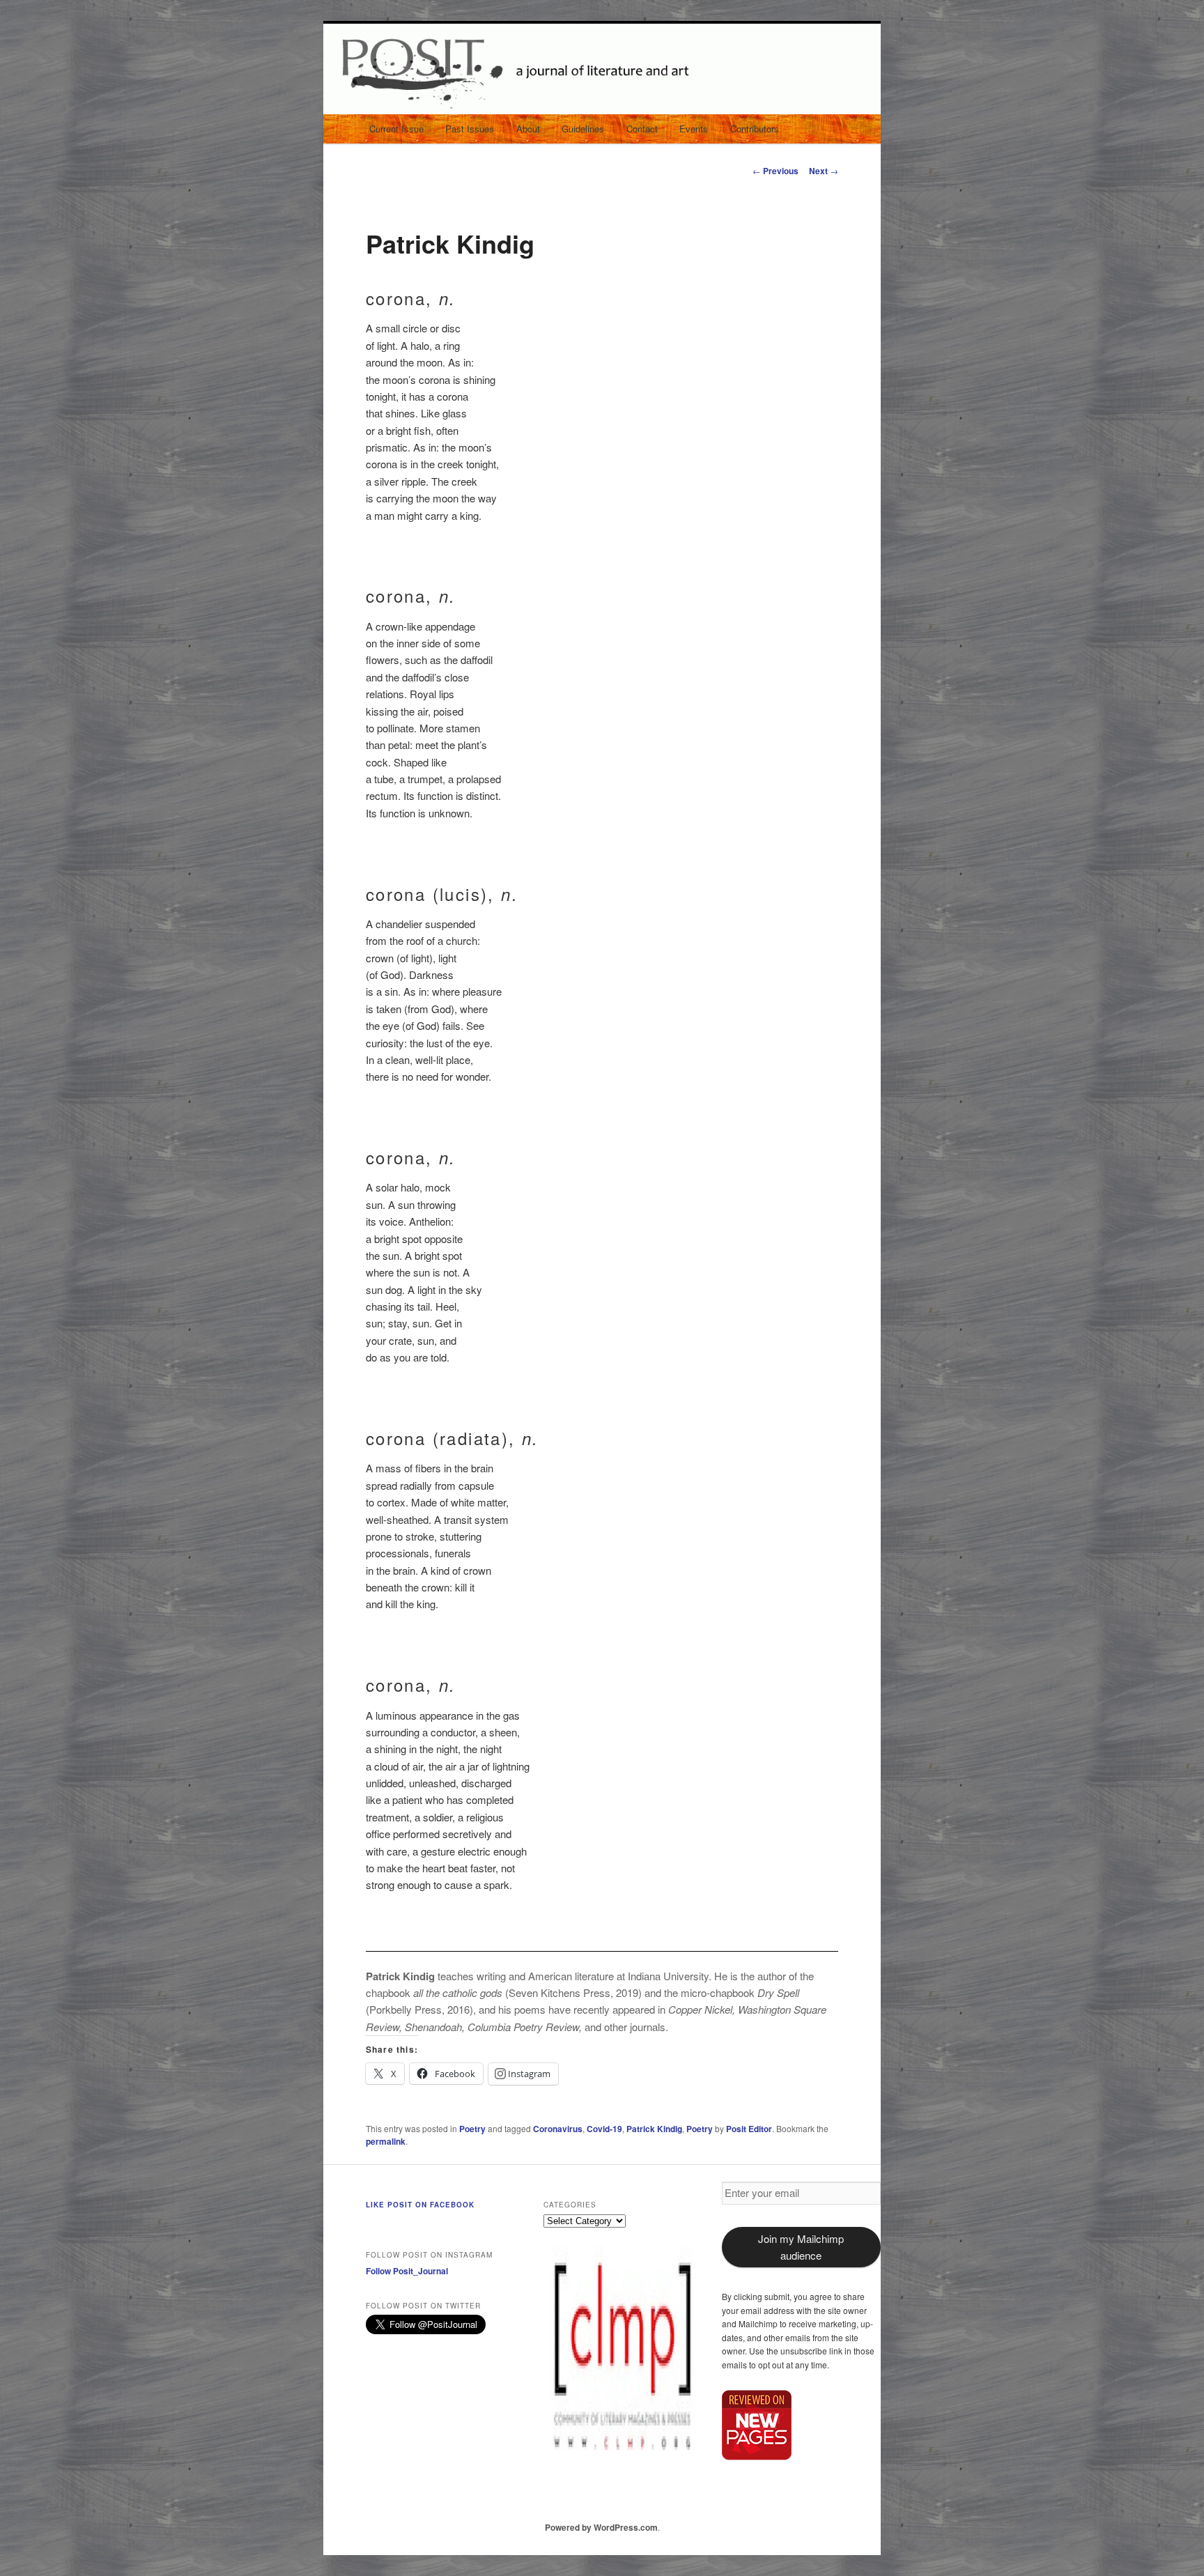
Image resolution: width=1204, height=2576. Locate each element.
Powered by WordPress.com (601, 2527)
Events (694, 129)
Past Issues (470, 129)
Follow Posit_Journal (407, 2271)
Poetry (472, 2129)
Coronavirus (558, 2129)
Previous (775, 171)
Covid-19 (604, 2129)
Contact (642, 129)
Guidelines (583, 129)
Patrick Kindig (654, 2129)
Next (824, 171)
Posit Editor (749, 2129)
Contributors (755, 129)
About (528, 129)
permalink (386, 2141)
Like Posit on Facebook (420, 2205)
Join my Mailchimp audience (801, 2247)
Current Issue (396, 129)
